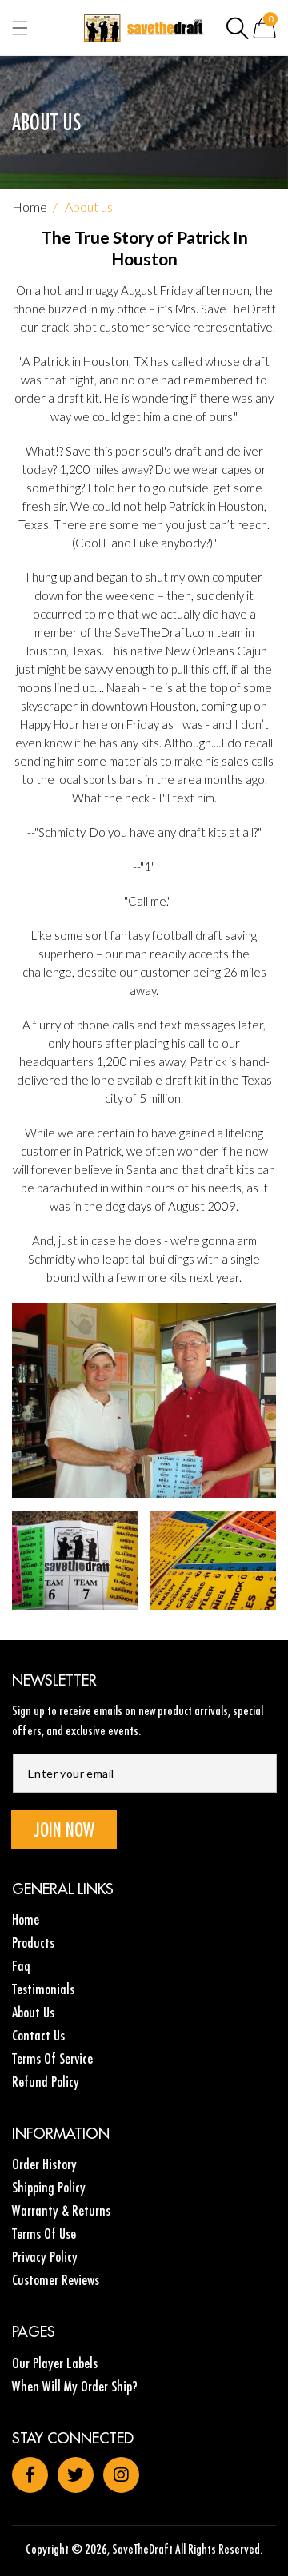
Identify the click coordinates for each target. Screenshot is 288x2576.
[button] (238, 28)
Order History (44, 2164)
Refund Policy (46, 2082)
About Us (33, 2012)
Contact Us (38, 2035)
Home (30, 207)
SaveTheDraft (142, 2548)
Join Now (64, 1829)
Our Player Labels (55, 2363)
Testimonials (43, 1989)
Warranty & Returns (61, 2210)
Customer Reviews (56, 2280)
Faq (21, 1966)
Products (33, 1943)
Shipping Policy (49, 2187)
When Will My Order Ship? (75, 2386)
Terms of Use (44, 2234)
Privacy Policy (45, 2257)
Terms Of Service (52, 2058)
